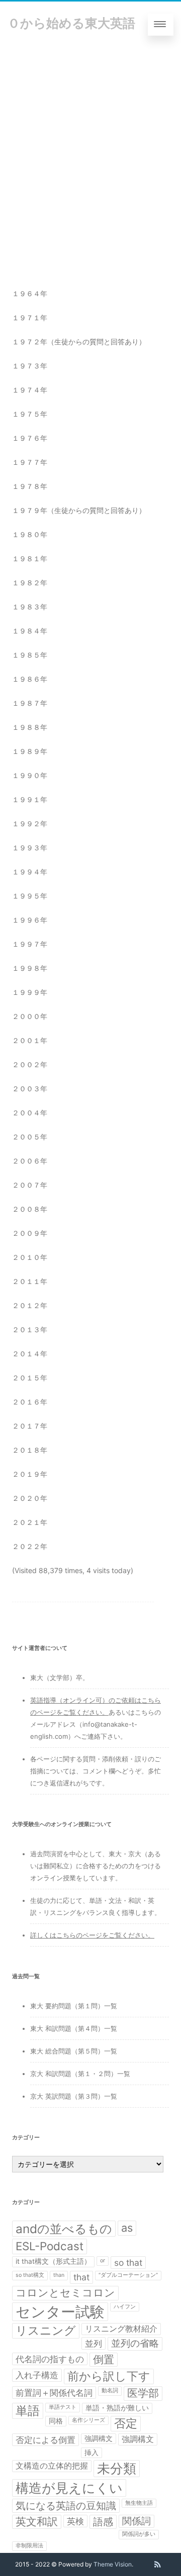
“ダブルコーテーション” (128, 2275)
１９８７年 (30, 703)
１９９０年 (30, 775)
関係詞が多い (139, 2534)
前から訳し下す (109, 2376)
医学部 (143, 2393)
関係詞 (137, 2521)
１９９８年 (30, 968)
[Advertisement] (90, 143)
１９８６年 (30, 679)
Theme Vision (113, 2564)
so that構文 (30, 2275)
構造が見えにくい (69, 2488)
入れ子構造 (37, 2375)
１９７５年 (30, 414)
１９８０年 (30, 534)
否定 (126, 2423)
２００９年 (30, 1233)
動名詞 (110, 2391)
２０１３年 (30, 1329)
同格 (56, 2421)
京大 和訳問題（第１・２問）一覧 (80, 2074)
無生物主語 (139, 2503)
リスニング (46, 2331)
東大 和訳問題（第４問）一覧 (74, 2028)
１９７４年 (30, 390)
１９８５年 (30, 655)
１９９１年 (30, 799)
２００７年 (30, 1185)
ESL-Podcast (50, 2246)
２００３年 (30, 1088)
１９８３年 (30, 607)
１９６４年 (30, 293)
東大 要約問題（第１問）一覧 (74, 2006)
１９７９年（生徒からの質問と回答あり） (79, 510)
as (127, 2228)
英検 (75, 2521)
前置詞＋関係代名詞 (54, 2393)
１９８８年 (30, 727)
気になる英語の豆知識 (66, 2506)
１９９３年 (30, 848)
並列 (94, 2343)
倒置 (104, 2359)
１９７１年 (30, 317)
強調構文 (99, 2438)
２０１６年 (30, 1402)
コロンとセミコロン (65, 2293)
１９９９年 (30, 992)
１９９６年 (30, 920)
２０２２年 (30, 1546)
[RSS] (158, 2564)
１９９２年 (30, 823)
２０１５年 (30, 1378)
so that (128, 2263)
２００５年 (30, 1137)
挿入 (92, 2453)
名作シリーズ (88, 2420)
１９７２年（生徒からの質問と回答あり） (79, 342)
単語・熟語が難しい (117, 2408)
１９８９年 (30, 751)
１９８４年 (30, 631)
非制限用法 (29, 2546)
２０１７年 (30, 1426)
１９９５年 (30, 896)
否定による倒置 (46, 2440)
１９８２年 (30, 583)
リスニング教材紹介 (121, 2329)
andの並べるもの (64, 2229)
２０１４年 (30, 1354)
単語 (28, 2411)
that (81, 2277)
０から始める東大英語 (71, 23)
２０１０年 (30, 1257)
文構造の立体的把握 (52, 2466)
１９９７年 (30, 944)
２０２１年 (30, 1522)
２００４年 (30, 1113)
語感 (103, 2522)
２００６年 (30, 1161)
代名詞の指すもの (50, 2359)
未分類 (117, 2468)
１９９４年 (30, 872)
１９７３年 (30, 366)
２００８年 (30, 1209)
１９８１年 (30, 558)
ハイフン (125, 2307)
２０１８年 (30, 1450)
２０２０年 (30, 1498)
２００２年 (30, 1064)
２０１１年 (30, 1281)
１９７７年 (30, 462)
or (103, 2261)
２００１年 (30, 1040)
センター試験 (60, 2312)
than (59, 2275)
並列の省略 (135, 2343)
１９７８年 (30, 486)
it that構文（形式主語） (53, 2261)
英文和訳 (37, 2522)
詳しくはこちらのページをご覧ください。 (92, 1935)
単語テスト (63, 2407)
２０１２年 (30, 1305)
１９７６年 (30, 438)
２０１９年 (30, 1474)
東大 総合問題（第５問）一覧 (74, 2051)
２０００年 (30, 1016)
